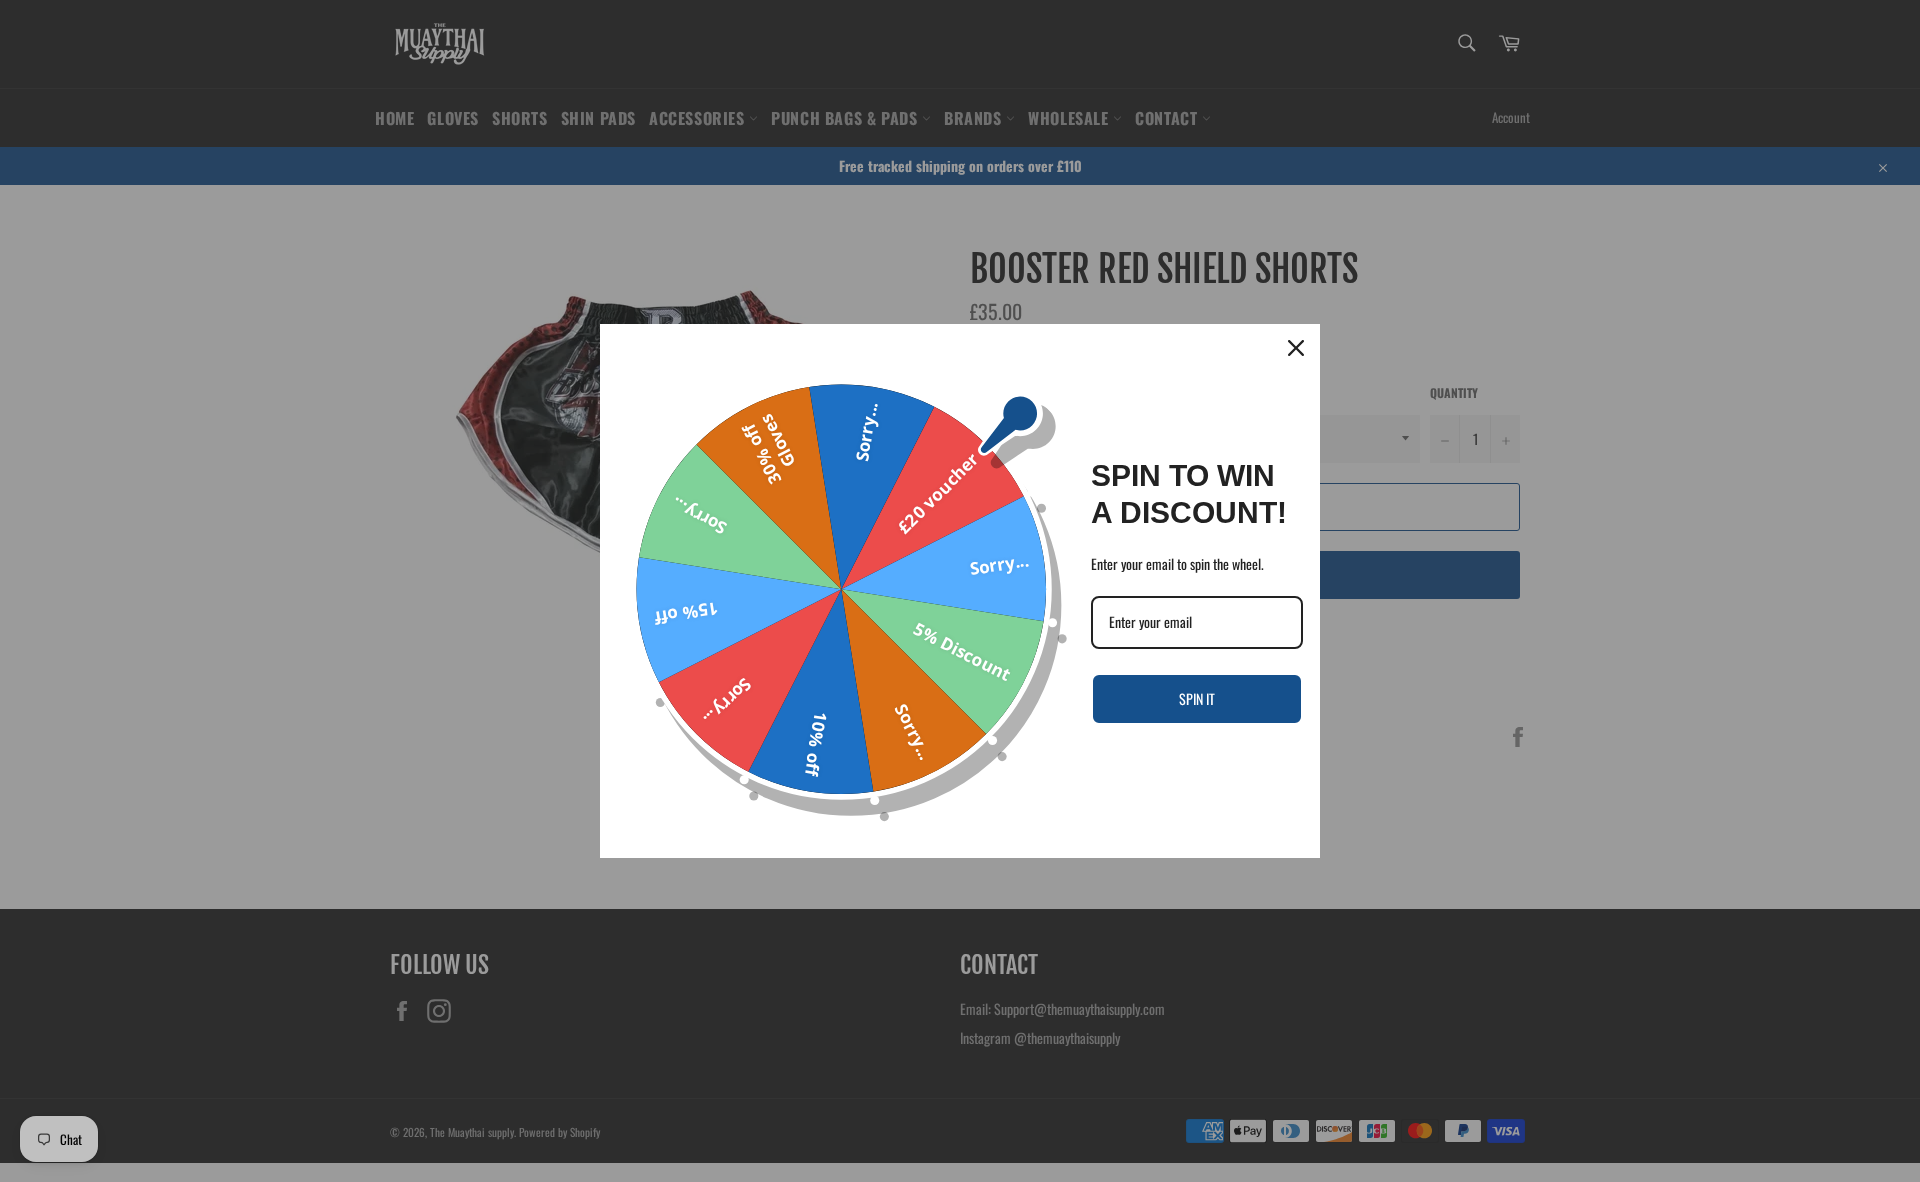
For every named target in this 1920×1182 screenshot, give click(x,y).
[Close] (1296, 348)
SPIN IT (1197, 698)
